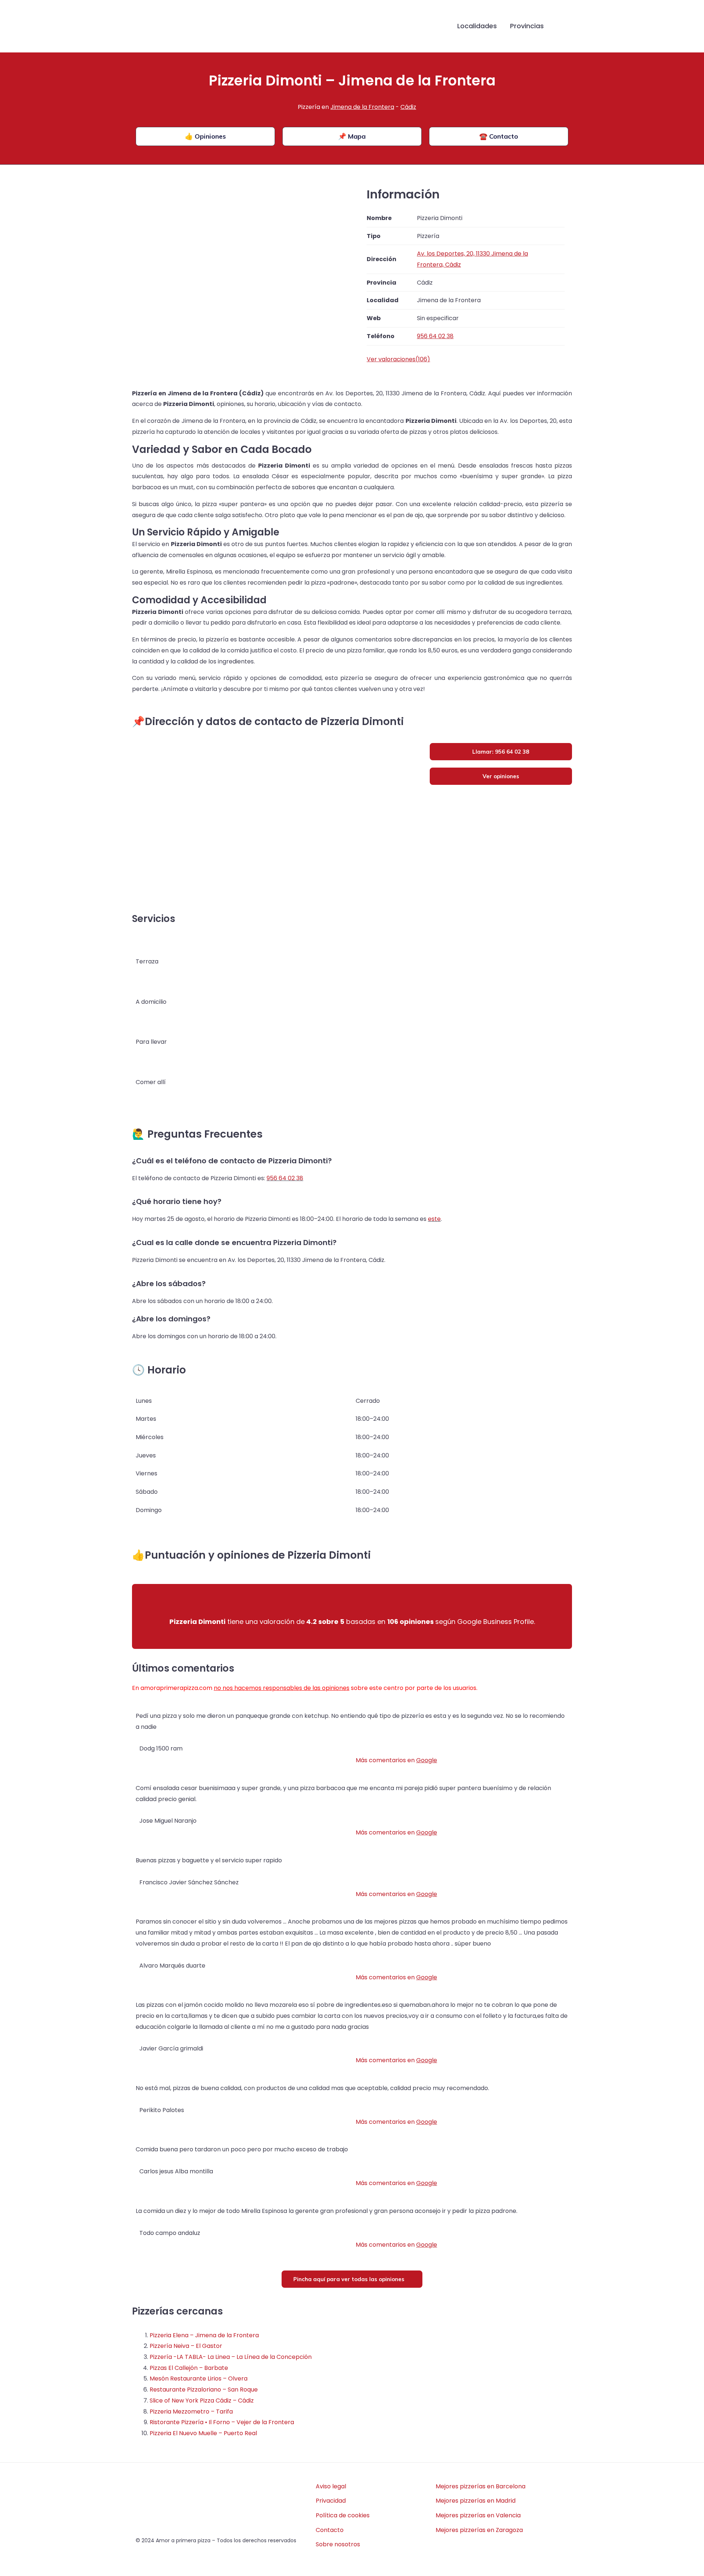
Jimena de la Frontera (362, 107)
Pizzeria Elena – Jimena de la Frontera (204, 2335)
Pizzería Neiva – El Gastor (186, 2346)
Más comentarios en (396, 1760)
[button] (562, 26)
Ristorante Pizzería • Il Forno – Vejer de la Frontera (222, 2422)
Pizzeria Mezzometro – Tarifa (191, 2412)
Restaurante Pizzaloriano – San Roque (204, 2390)
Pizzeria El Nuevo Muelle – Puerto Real (203, 2433)
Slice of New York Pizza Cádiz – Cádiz (202, 2401)
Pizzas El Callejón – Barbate (189, 2368)
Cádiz (408, 107)
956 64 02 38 (285, 1178)
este (434, 1219)
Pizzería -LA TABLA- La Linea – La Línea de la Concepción (231, 2357)
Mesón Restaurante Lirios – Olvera (199, 2379)
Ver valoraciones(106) (398, 359)
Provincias (527, 26)
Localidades (477, 26)
